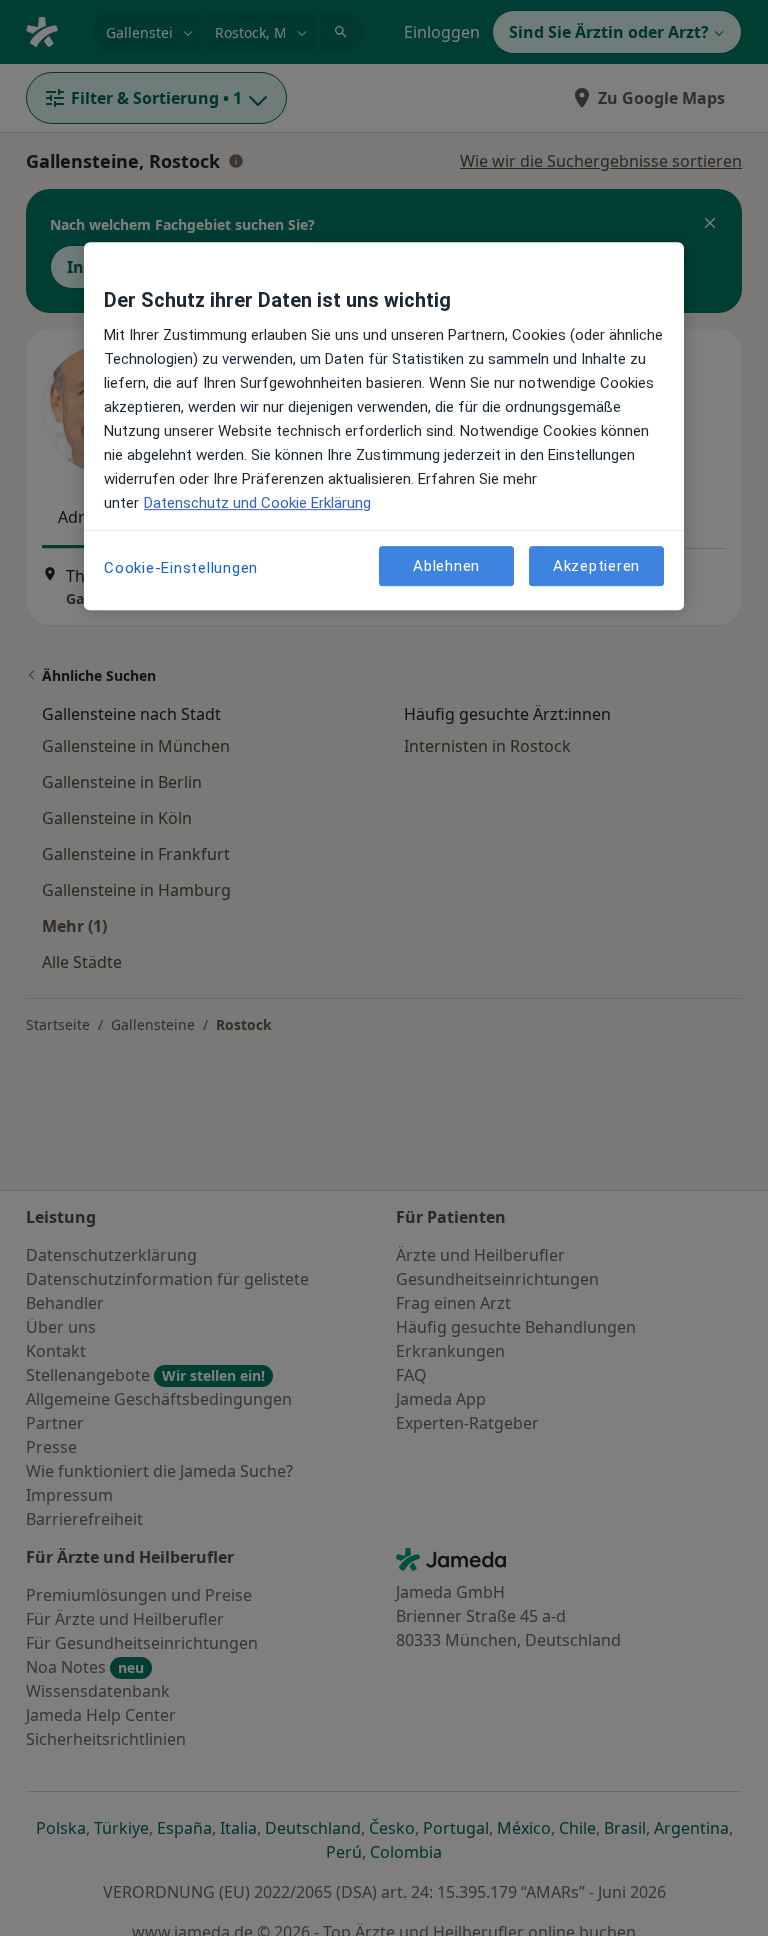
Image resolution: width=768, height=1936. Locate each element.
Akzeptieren (596, 566)
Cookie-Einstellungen (181, 569)
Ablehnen (446, 566)
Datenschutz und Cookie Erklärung (257, 504)
